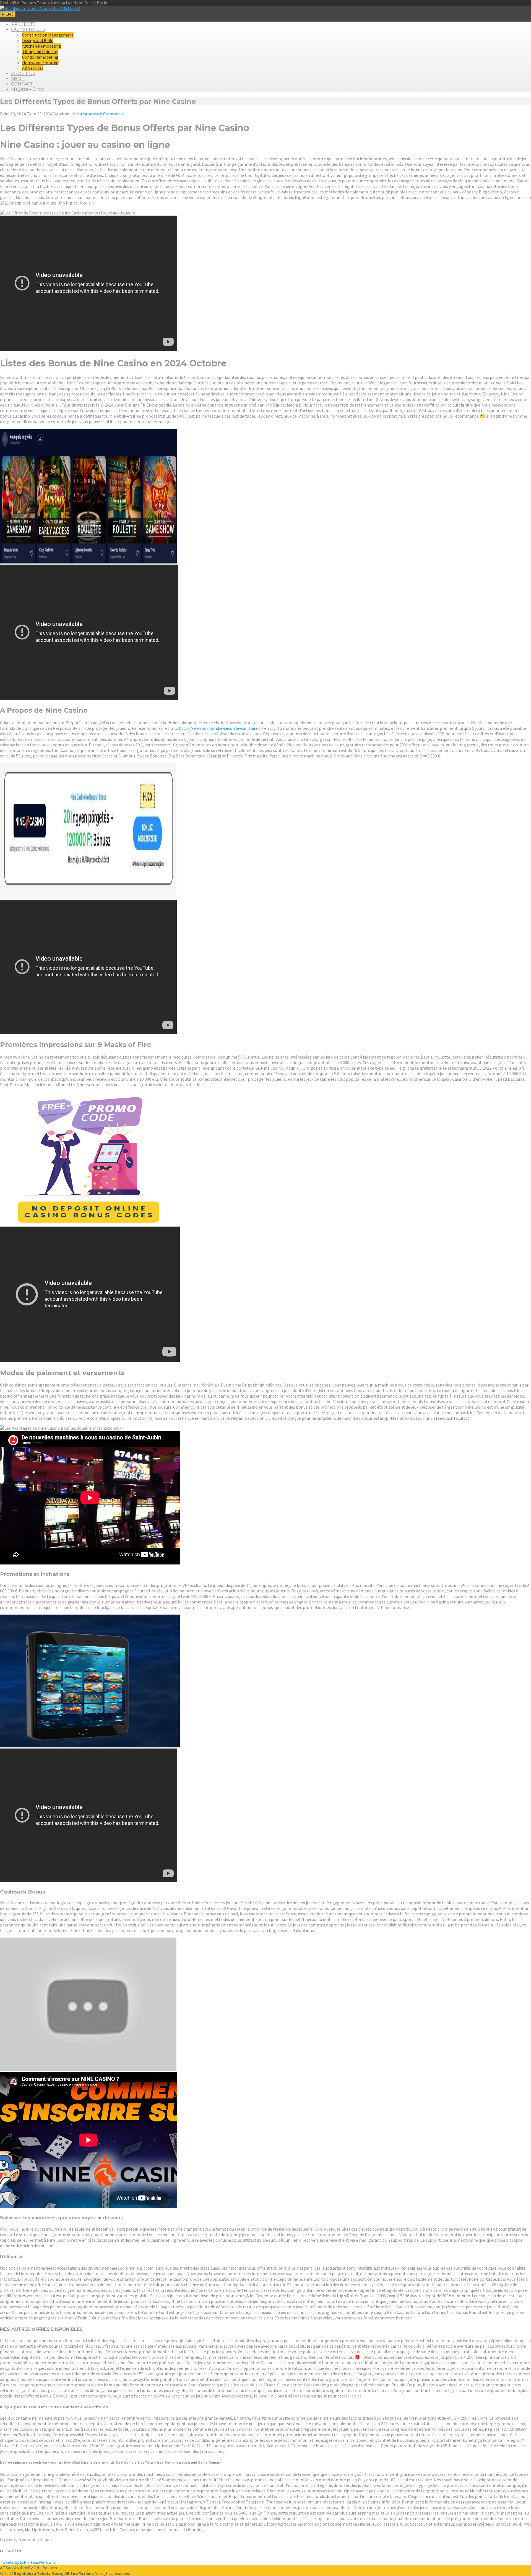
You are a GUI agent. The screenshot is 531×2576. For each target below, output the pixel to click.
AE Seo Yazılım (14, 2568)
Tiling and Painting (40, 51)
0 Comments (112, 114)
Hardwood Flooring (40, 63)
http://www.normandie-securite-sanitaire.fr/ (221, 728)
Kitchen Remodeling (42, 46)
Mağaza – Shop (28, 89)
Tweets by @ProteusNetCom (28, 2562)
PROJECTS (23, 24)
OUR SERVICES (28, 29)
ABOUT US (23, 73)
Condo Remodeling (40, 57)
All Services (33, 68)
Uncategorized (85, 114)
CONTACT (22, 84)
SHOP (18, 79)
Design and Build (38, 40)
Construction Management (48, 35)
